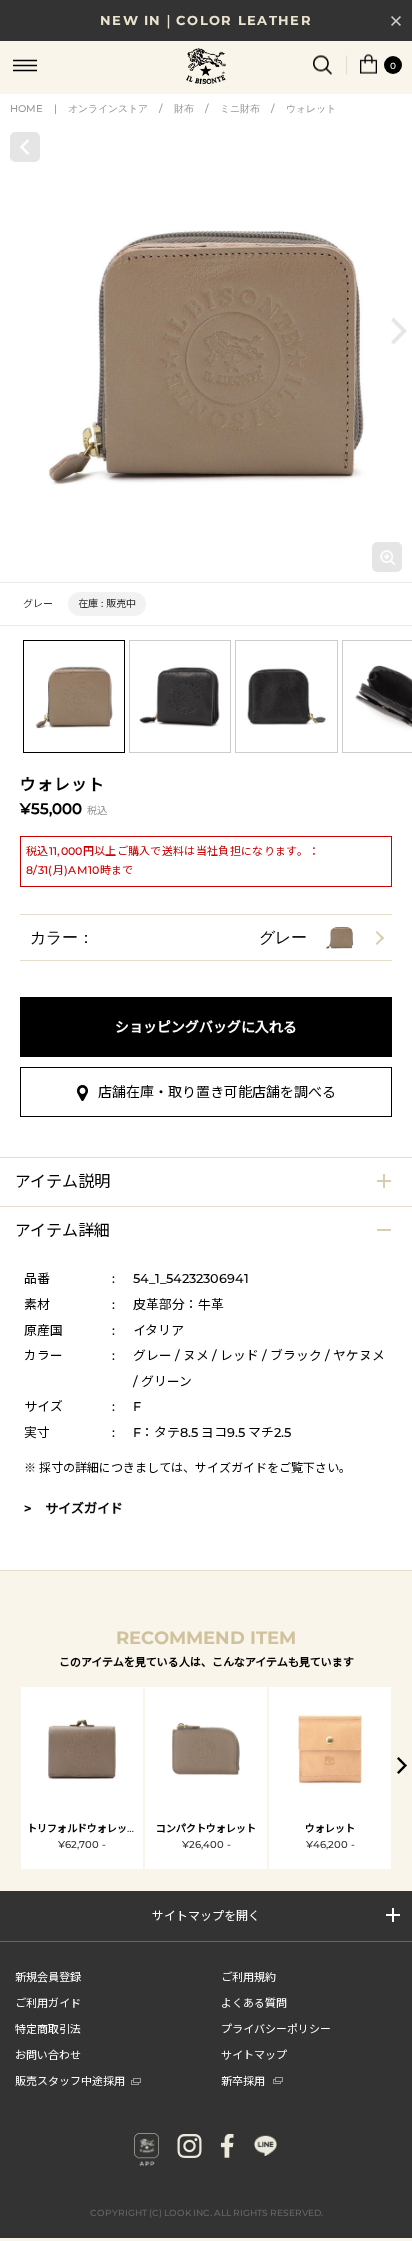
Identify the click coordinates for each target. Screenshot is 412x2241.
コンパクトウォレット (206, 1828)
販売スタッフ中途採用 (70, 2080)
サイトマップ (254, 2054)
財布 (184, 108)
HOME (26, 108)
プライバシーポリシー (276, 2028)
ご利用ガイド (48, 2002)
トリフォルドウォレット (82, 1828)
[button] (399, 330)
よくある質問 (254, 2002)
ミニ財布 (240, 108)
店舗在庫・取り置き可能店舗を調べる (217, 1092)
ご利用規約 (248, 1976)
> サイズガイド (73, 1508)
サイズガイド (231, 1467)
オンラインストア (108, 108)
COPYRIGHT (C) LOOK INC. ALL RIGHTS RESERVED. (206, 2212)
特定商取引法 (48, 2028)
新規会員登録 (48, 1976)
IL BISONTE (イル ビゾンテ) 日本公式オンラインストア (206, 68)
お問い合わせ (48, 2054)
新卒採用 (243, 2080)
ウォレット (311, 108)
